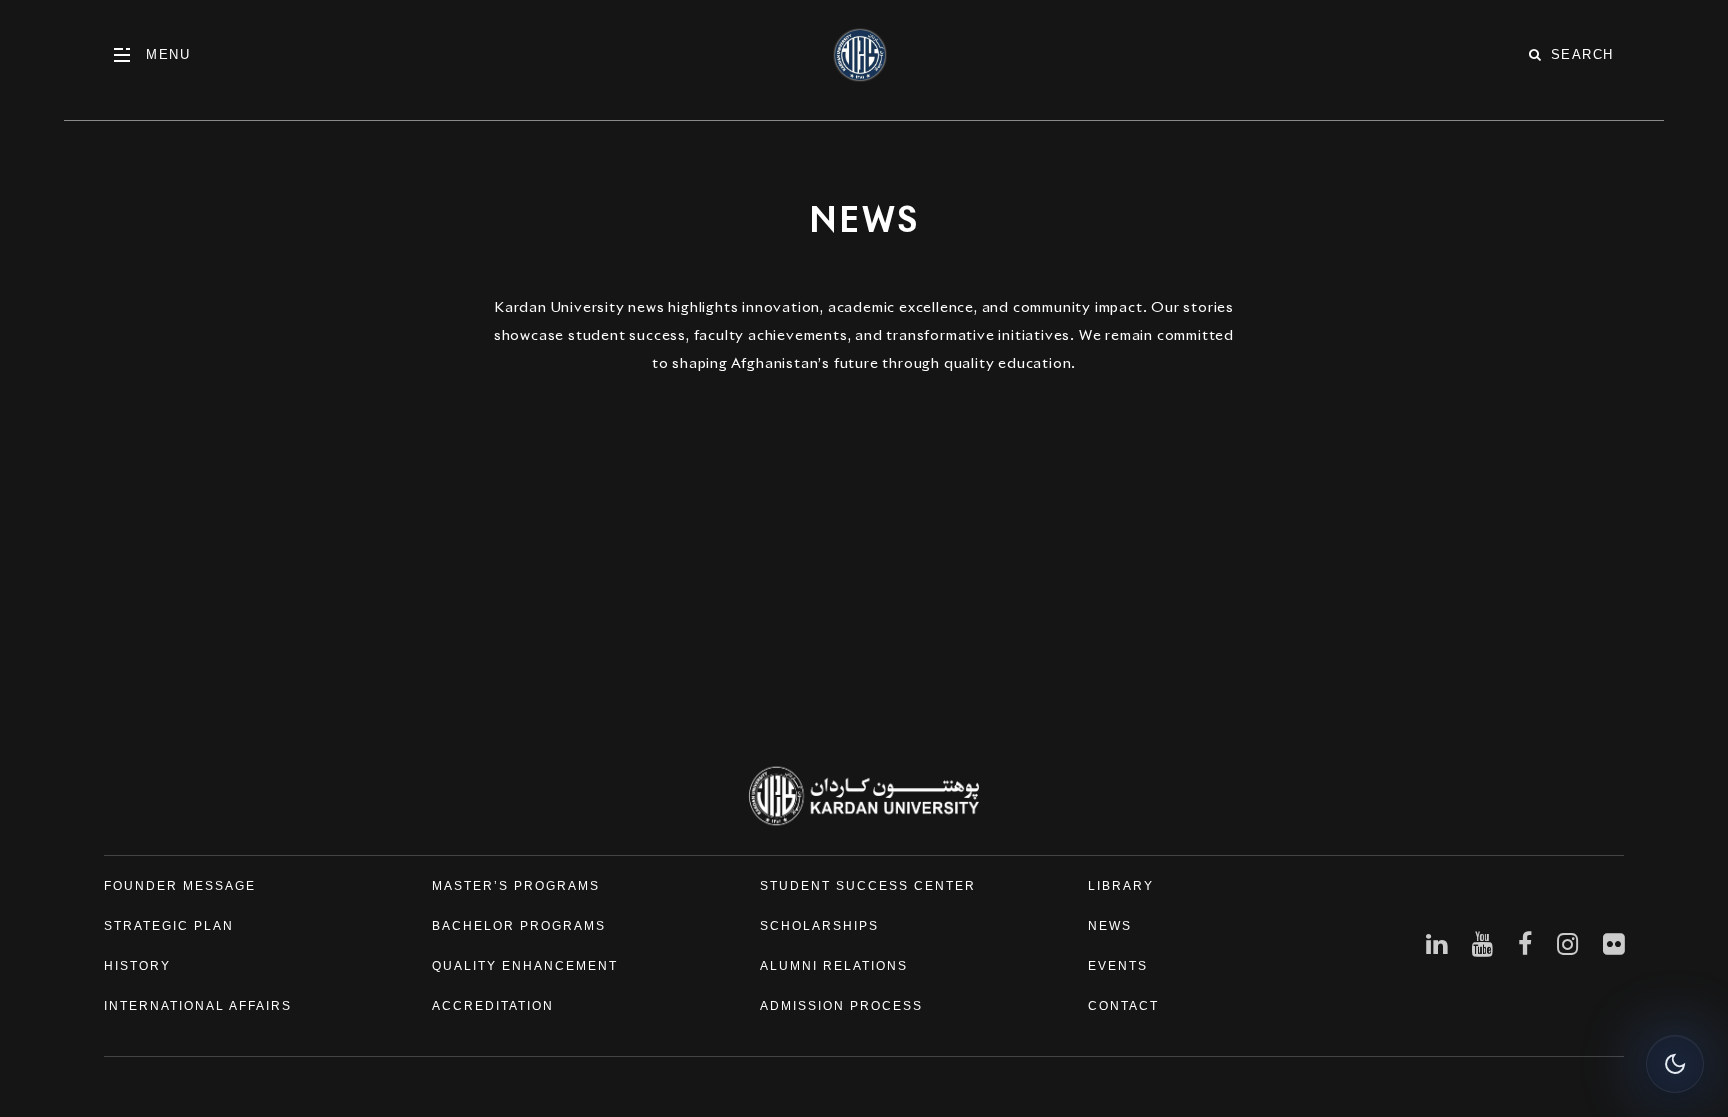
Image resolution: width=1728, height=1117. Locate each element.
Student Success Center (868, 886)
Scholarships (819, 926)
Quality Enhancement (525, 966)
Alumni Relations (834, 966)
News (1110, 926)
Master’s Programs (516, 886)
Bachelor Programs (519, 926)
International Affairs (198, 1006)
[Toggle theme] (1675, 1064)
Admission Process (841, 1006)
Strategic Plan (169, 926)
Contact (1123, 1006)
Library (1121, 886)
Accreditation (493, 1006)
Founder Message (180, 886)
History (137, 966)
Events (1118, 966)
